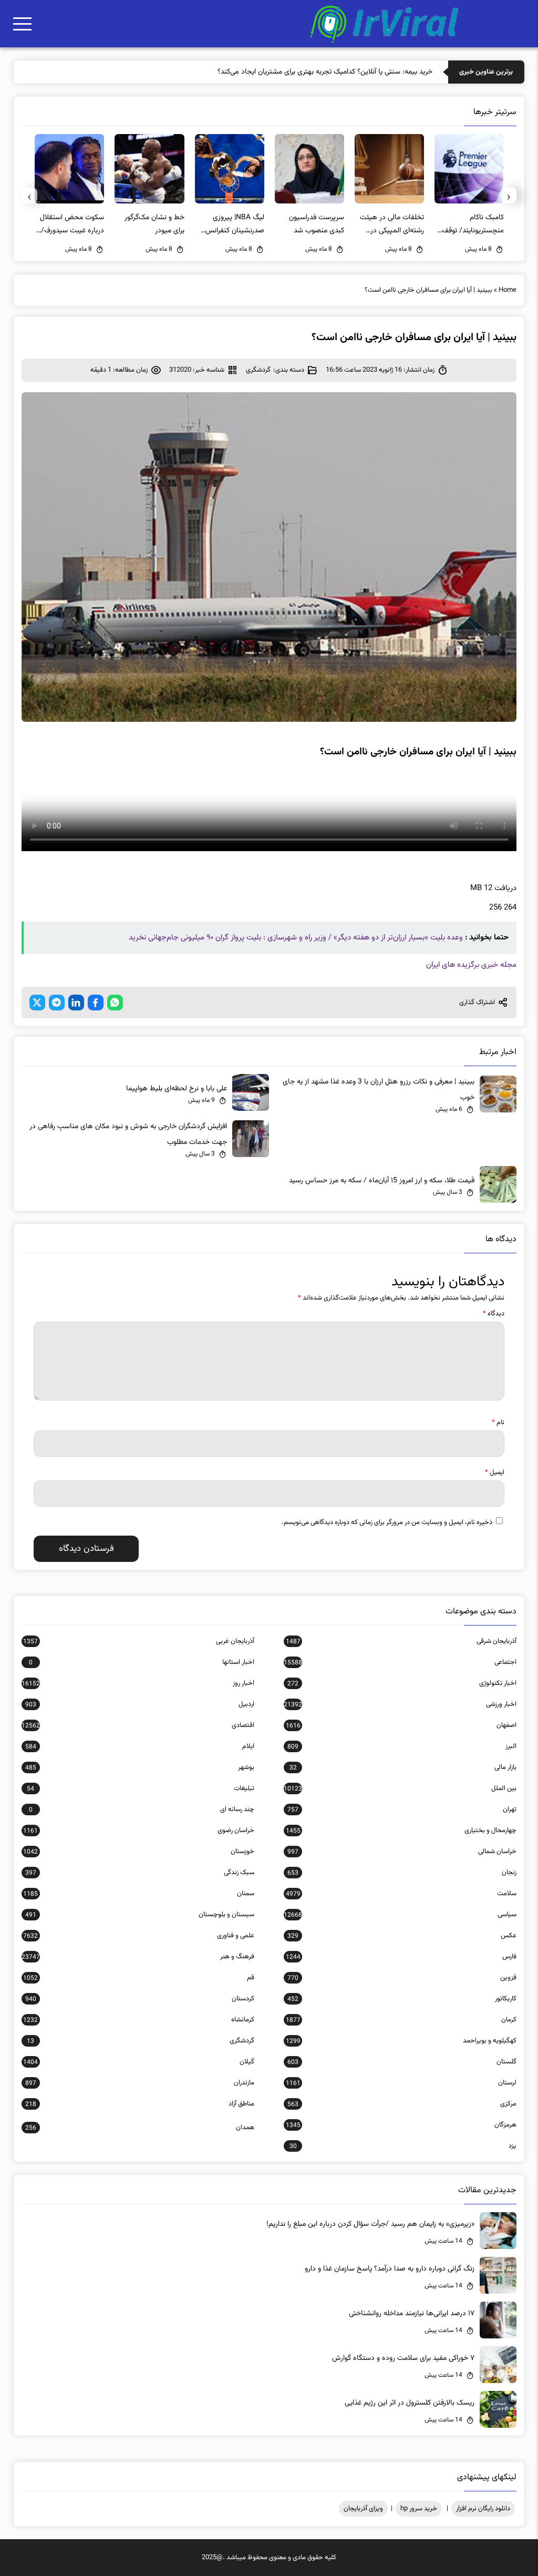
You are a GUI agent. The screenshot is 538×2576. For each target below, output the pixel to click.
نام (498, 1423)
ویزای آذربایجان (363, 2509)
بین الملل (400, 1788)
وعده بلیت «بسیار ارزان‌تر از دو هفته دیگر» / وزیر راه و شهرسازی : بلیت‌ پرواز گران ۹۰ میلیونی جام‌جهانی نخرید (296, 938)
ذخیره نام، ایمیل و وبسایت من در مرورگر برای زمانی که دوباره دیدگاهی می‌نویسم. (387, 1522)
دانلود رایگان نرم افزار (483, 2509)
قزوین (402, 1978)
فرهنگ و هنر (138, 1957)
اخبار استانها (142, 1662)
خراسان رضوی (139, 1831)
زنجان (402, 1873)
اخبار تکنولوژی (402, 1683)
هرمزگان (401, 2125)
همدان (140, 2128)
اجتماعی (400, 1662)
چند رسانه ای (142, 1810)
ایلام (140, 1746)
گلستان (402, 2062)
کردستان (140, 1999)
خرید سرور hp (419, 2509)
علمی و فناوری (139, 1936)
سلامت (401, 1894)
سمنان (139, 1894)
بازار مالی (403, 1767)
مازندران (140, 2083)
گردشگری (258, 370)
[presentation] (509, 196)
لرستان (401, 2083)
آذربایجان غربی (139, 1641)
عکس (402, 1936)
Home (508, 290)
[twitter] (37, 1003)
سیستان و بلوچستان (140, 1915)
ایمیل (495, 1473)
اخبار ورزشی (400, 1704)
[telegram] (57, 1003)
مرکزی (402, 2104)
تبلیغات (141, 1788)
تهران (402, 1810)
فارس (401, 1957)
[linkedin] (76, 1003)
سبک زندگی (140, 1873)
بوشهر (140, 1767)
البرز (402, 1746)
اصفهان (401, 1725)
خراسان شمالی (402, 1852)
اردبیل (140, 1704)
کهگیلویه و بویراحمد (401, 2041)
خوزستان (139, 1852)
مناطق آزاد (140, 2104)
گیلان (139, 2062)
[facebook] (96, 1003)
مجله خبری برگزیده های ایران (471, 965)
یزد (403, 2146)
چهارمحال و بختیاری (401, 1831)
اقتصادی (138, 1725)
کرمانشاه (139, 2020)
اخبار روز (138, 1683)
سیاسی (400, 1915)
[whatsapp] (115, 1003)
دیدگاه (494, 1314)
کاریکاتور (402, 1999)
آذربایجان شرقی (401, 1641)
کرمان (401, 2020)
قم (139, 1978)
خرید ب (422, 72)
